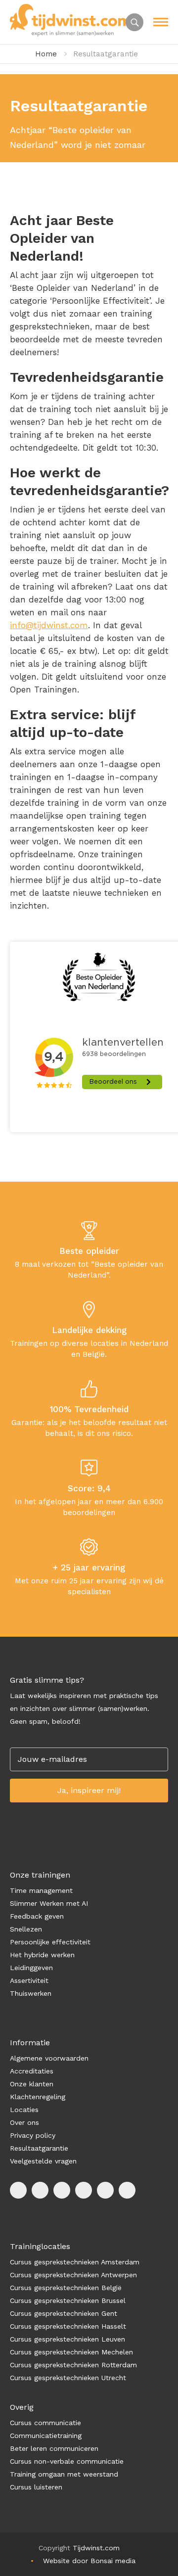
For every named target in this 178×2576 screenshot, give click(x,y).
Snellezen (26, 1929)
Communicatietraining (46, 2436)
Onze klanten (32, 2084)
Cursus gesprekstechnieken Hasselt (68, 2326)
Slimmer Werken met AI (49, 1903)
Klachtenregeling (38, 2097)
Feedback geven (37, 1916)
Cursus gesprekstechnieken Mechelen (71, 2352)
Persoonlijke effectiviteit (50, 1942)
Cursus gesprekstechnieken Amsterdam (75, 2262)
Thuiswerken (31, 1993)
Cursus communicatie (45, 2423)
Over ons (24, 2122)
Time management (41, 1890)
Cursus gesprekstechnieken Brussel (68, 2300)
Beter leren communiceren (54, 2448)
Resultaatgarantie (39, 2148)
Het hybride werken (42, 1955)
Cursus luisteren (36, 2487)
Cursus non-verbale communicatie (67, 2461)
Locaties (24, 2110)
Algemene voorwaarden (49, 2058)
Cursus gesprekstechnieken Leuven (67, 2339)
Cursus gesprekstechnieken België (66, 2288)
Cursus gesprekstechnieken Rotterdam (73, 2365)
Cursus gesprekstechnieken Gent (64, 2313)
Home (46, 54)
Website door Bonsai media (89, 2561)
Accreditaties (32, 2071)
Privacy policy (33, 2135)
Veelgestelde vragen (43, 2161)
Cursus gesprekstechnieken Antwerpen (73, 2275)
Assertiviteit (29, 1980)
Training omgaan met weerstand (64, 2474)
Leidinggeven (31, 1968)
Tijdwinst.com (96, 2548)
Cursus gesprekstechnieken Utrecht (68, 2378)
